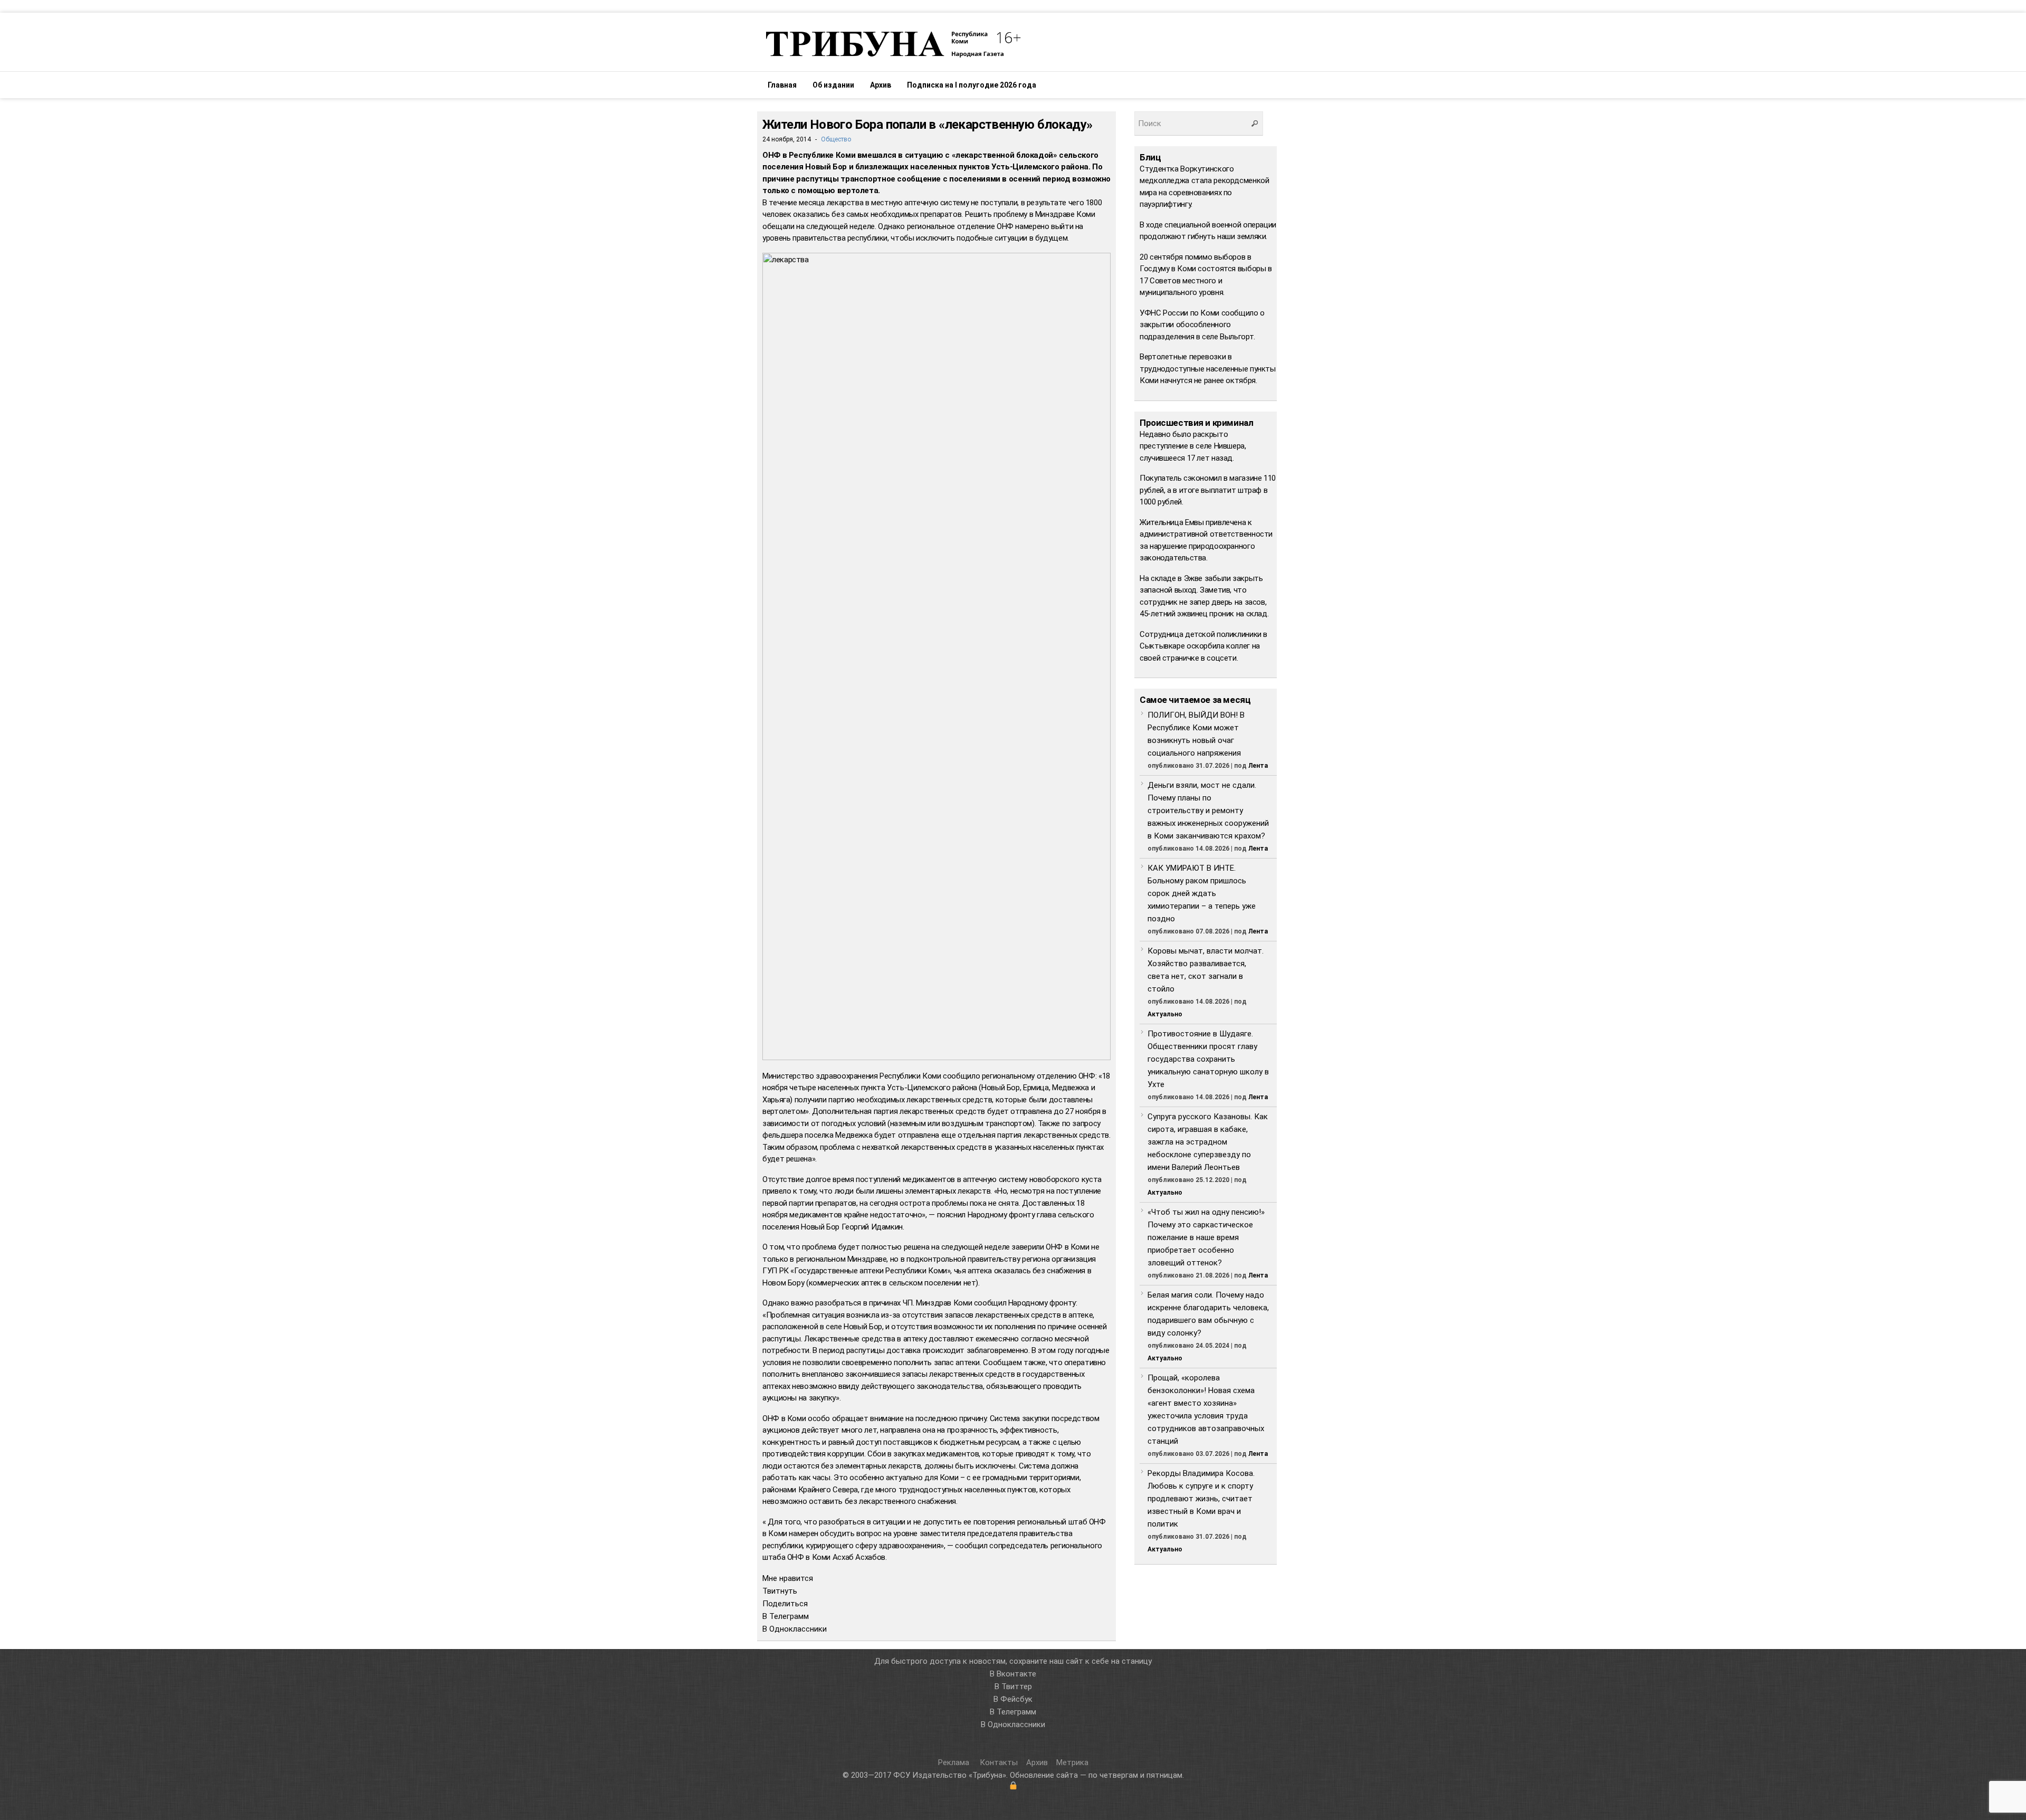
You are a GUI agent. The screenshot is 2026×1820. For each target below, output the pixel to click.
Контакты (999, 1762)
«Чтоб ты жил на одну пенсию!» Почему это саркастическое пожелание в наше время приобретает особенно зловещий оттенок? (1206, 1237)
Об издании (833, 85)
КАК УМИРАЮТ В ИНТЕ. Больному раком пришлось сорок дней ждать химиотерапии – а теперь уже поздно (1202, 893)
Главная (782, 85)
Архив (881, 85)
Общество (836, 139)
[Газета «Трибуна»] (892, 43)
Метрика (1072, 1762)
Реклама (955, 1762)
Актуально (1165, 1014)
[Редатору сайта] (1013, 1786)
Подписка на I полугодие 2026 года (972, 85)
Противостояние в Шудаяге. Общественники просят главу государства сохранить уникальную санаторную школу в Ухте (1208, 1059)
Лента (1258, 766)
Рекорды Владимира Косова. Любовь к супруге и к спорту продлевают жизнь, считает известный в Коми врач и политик (1201, 1499)
